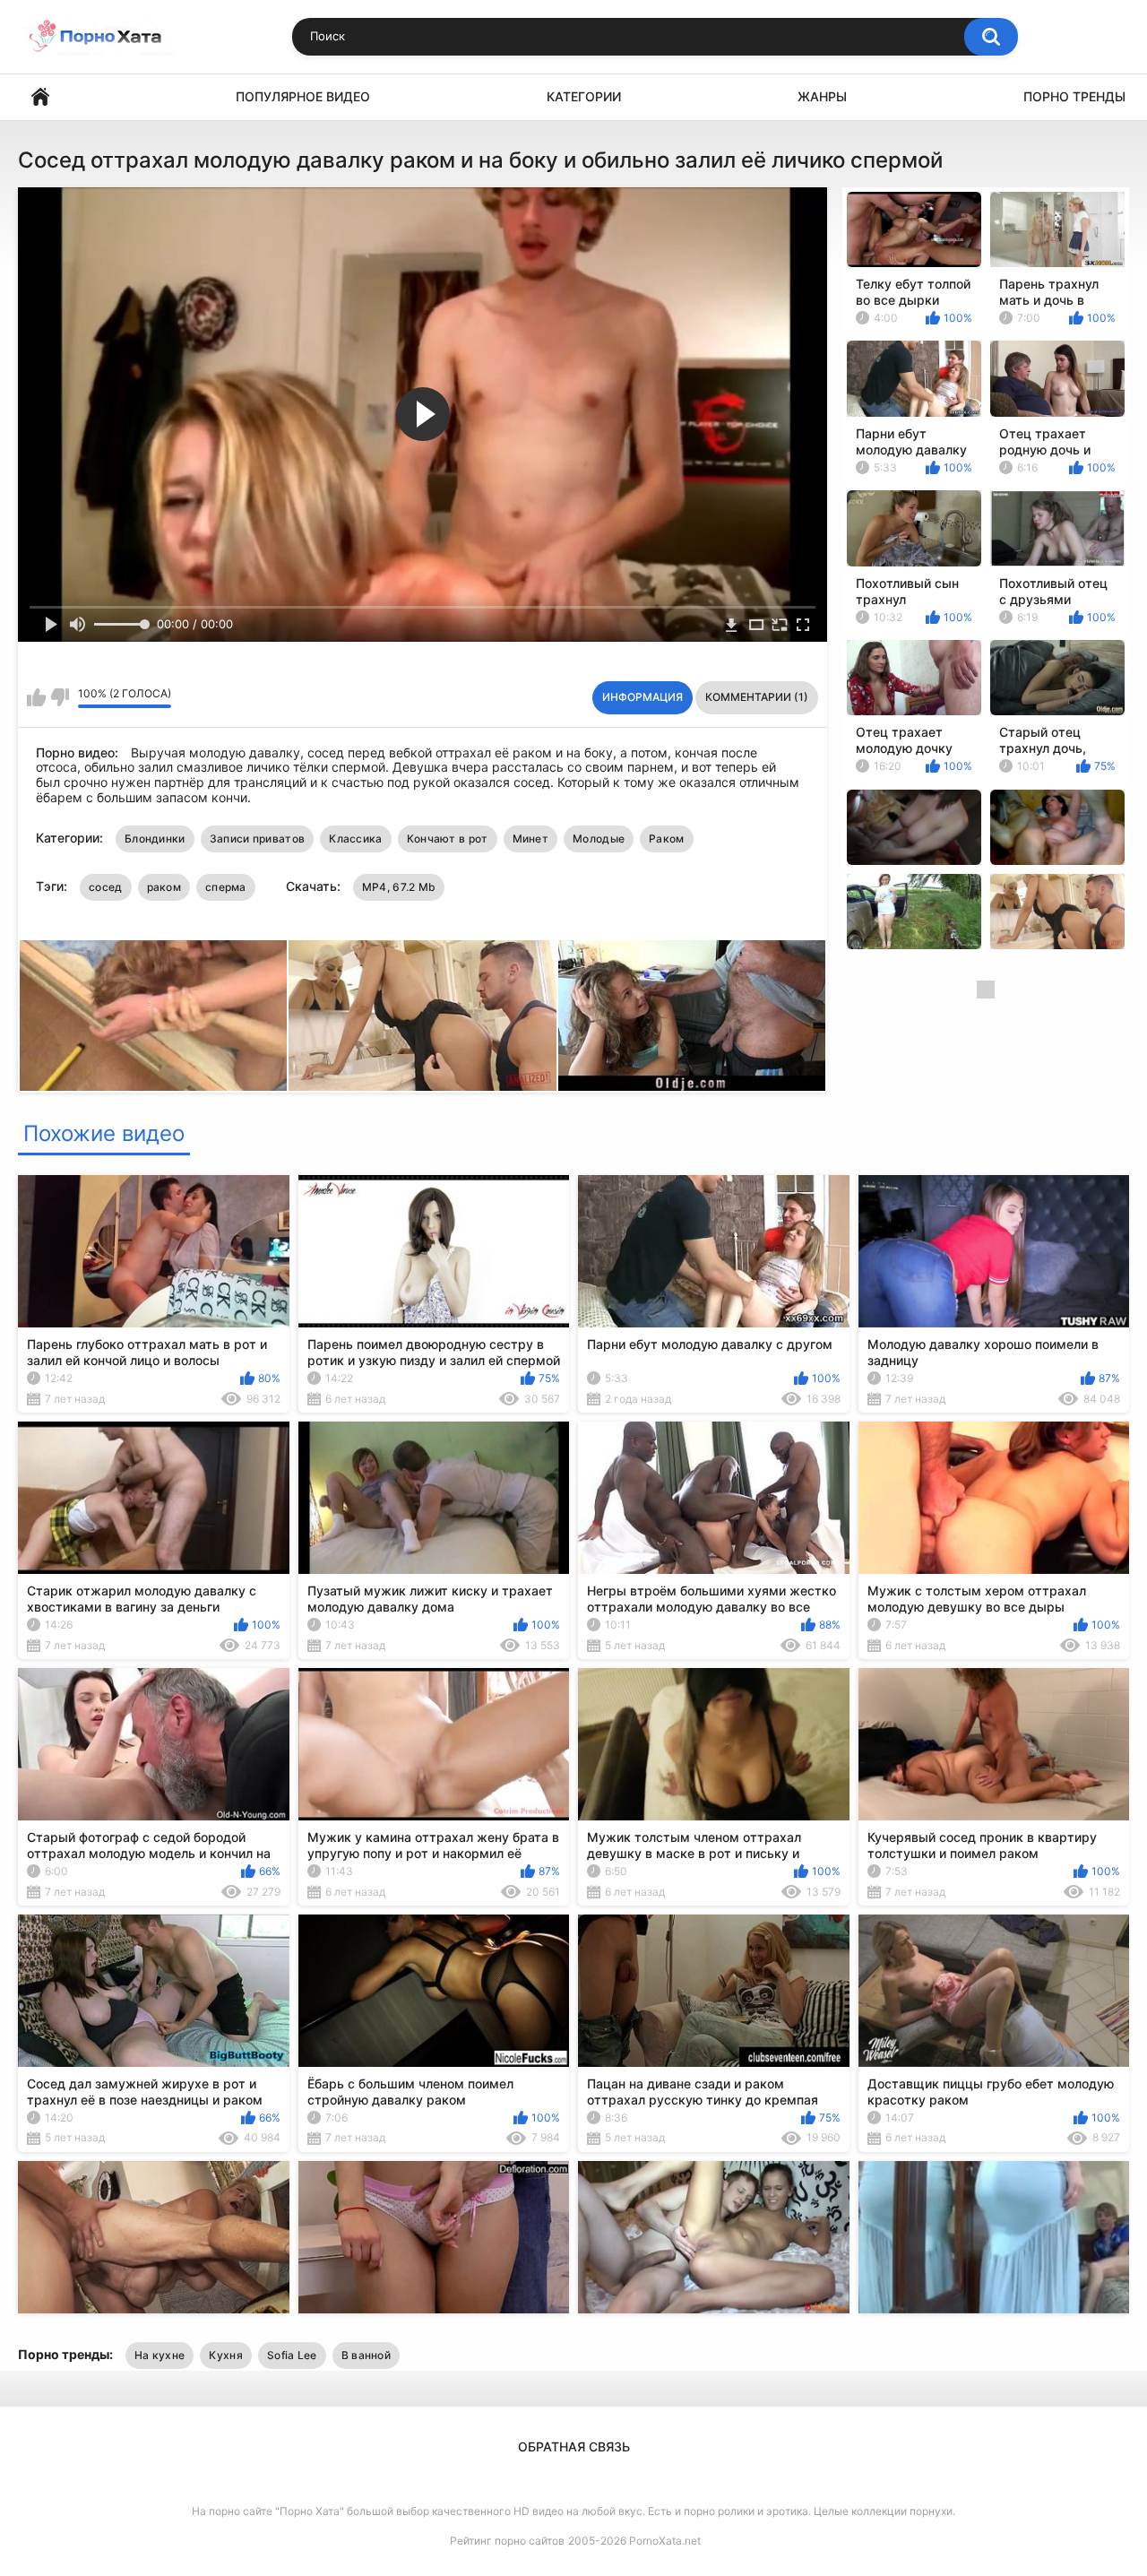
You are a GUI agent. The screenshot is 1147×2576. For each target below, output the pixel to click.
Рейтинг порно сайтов (507, 2541)
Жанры (822, 96)
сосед (106, 887)
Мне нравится (36, 697)
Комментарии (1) (757, 697)
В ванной (366, 2355)
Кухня (226, 2355)
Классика (355, 838)
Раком (667, 838)
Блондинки (155, 838)
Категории (584, 96)
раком (164, 887)
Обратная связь (574, 2446)
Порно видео (40, 97)
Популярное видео (303, 96)
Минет (531, 838)
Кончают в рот (448, 838)
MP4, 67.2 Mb (399, 887)
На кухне (160, 2355)
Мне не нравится (60, 697)
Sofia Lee (292, 2355)
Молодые (599, 838)
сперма (226, 887)
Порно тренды (1074, 96)
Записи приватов (258, 838)
